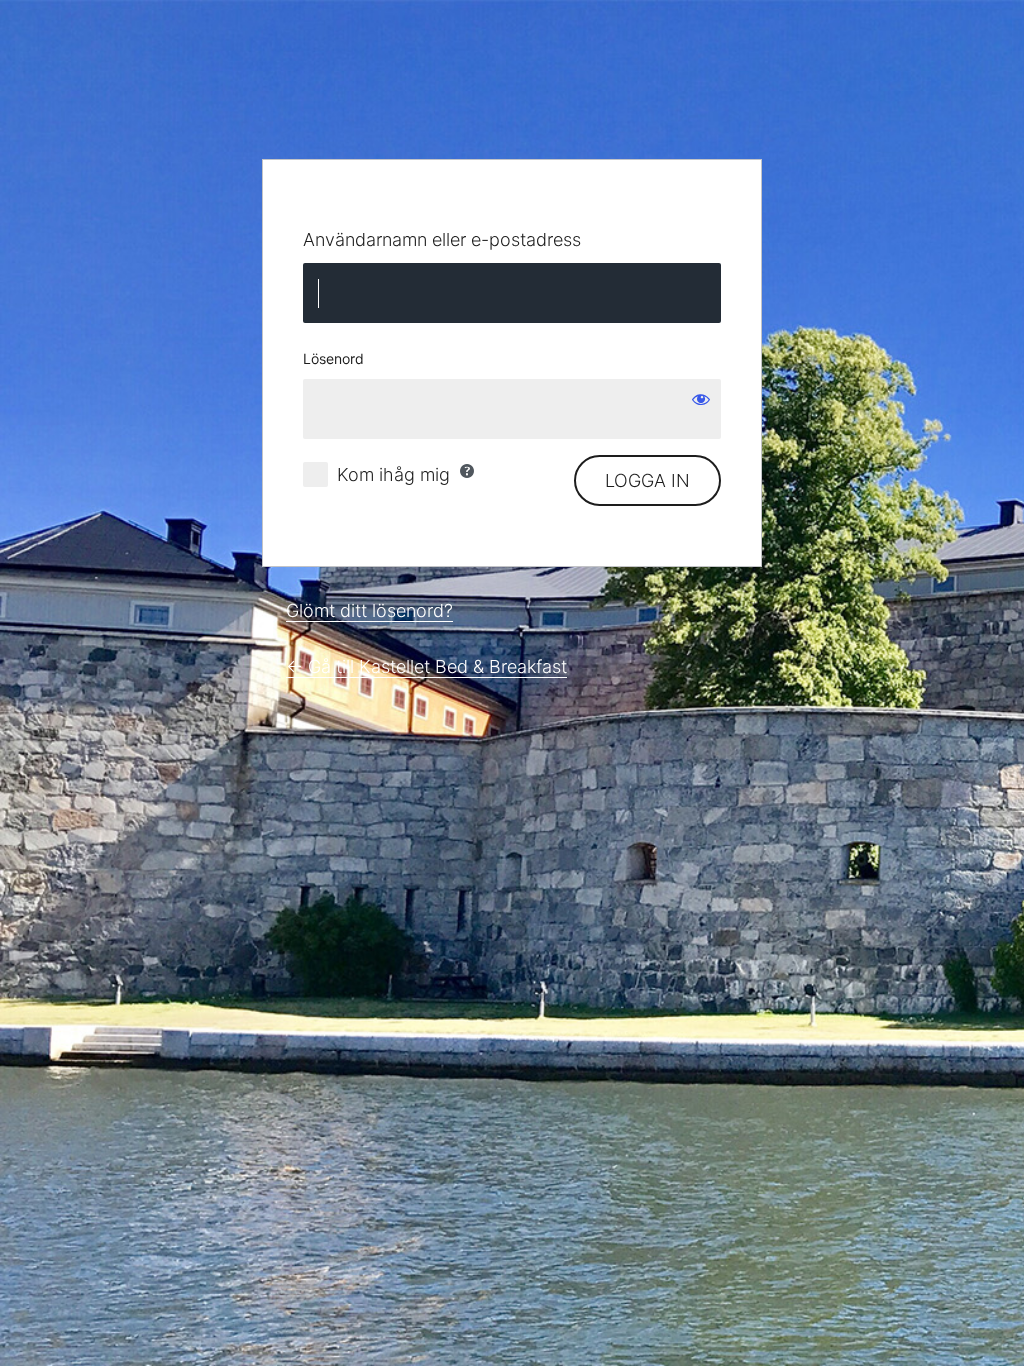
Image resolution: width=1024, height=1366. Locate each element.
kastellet (512, 93)
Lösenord (333, 358)
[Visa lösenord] (701, 399)
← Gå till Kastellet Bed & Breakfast (426, 666)
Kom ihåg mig (393, 474)
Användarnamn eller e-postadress (442, 239)
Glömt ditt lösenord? (369, 610)
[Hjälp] (467, 471)
